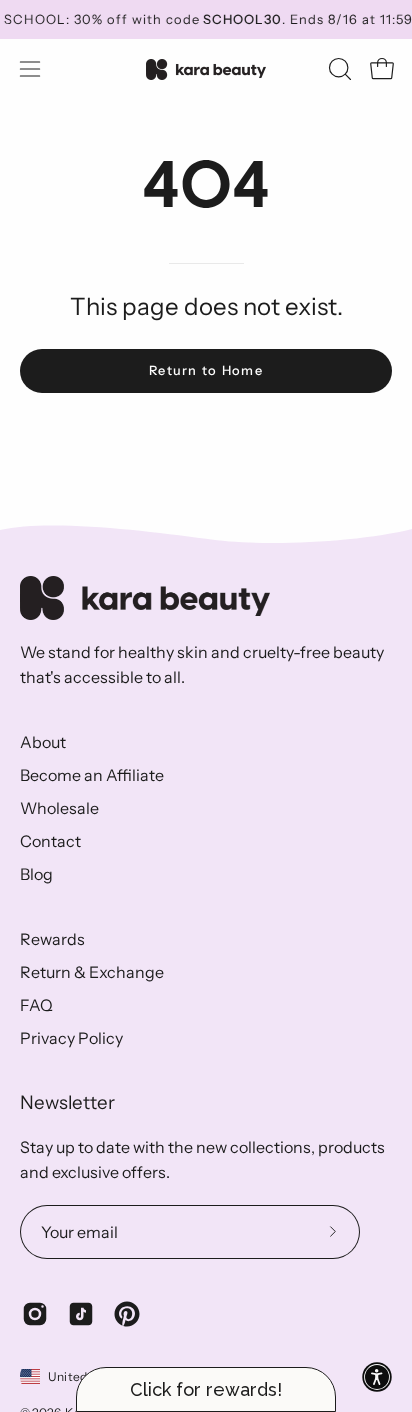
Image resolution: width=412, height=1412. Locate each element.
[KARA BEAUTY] (206, 69)
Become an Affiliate (92, 775)
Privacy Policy (71, 1038)
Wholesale (59, 808)
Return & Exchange (92, 972)
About (43, 742)
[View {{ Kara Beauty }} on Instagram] (35, 1314)
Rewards (52, 939)
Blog (36, 874)
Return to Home (206, 370)
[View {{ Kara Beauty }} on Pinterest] (127, 1314)
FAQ (36, 1005)
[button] (338, 69)
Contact (50, 841)
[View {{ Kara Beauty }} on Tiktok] (81, 1314)
